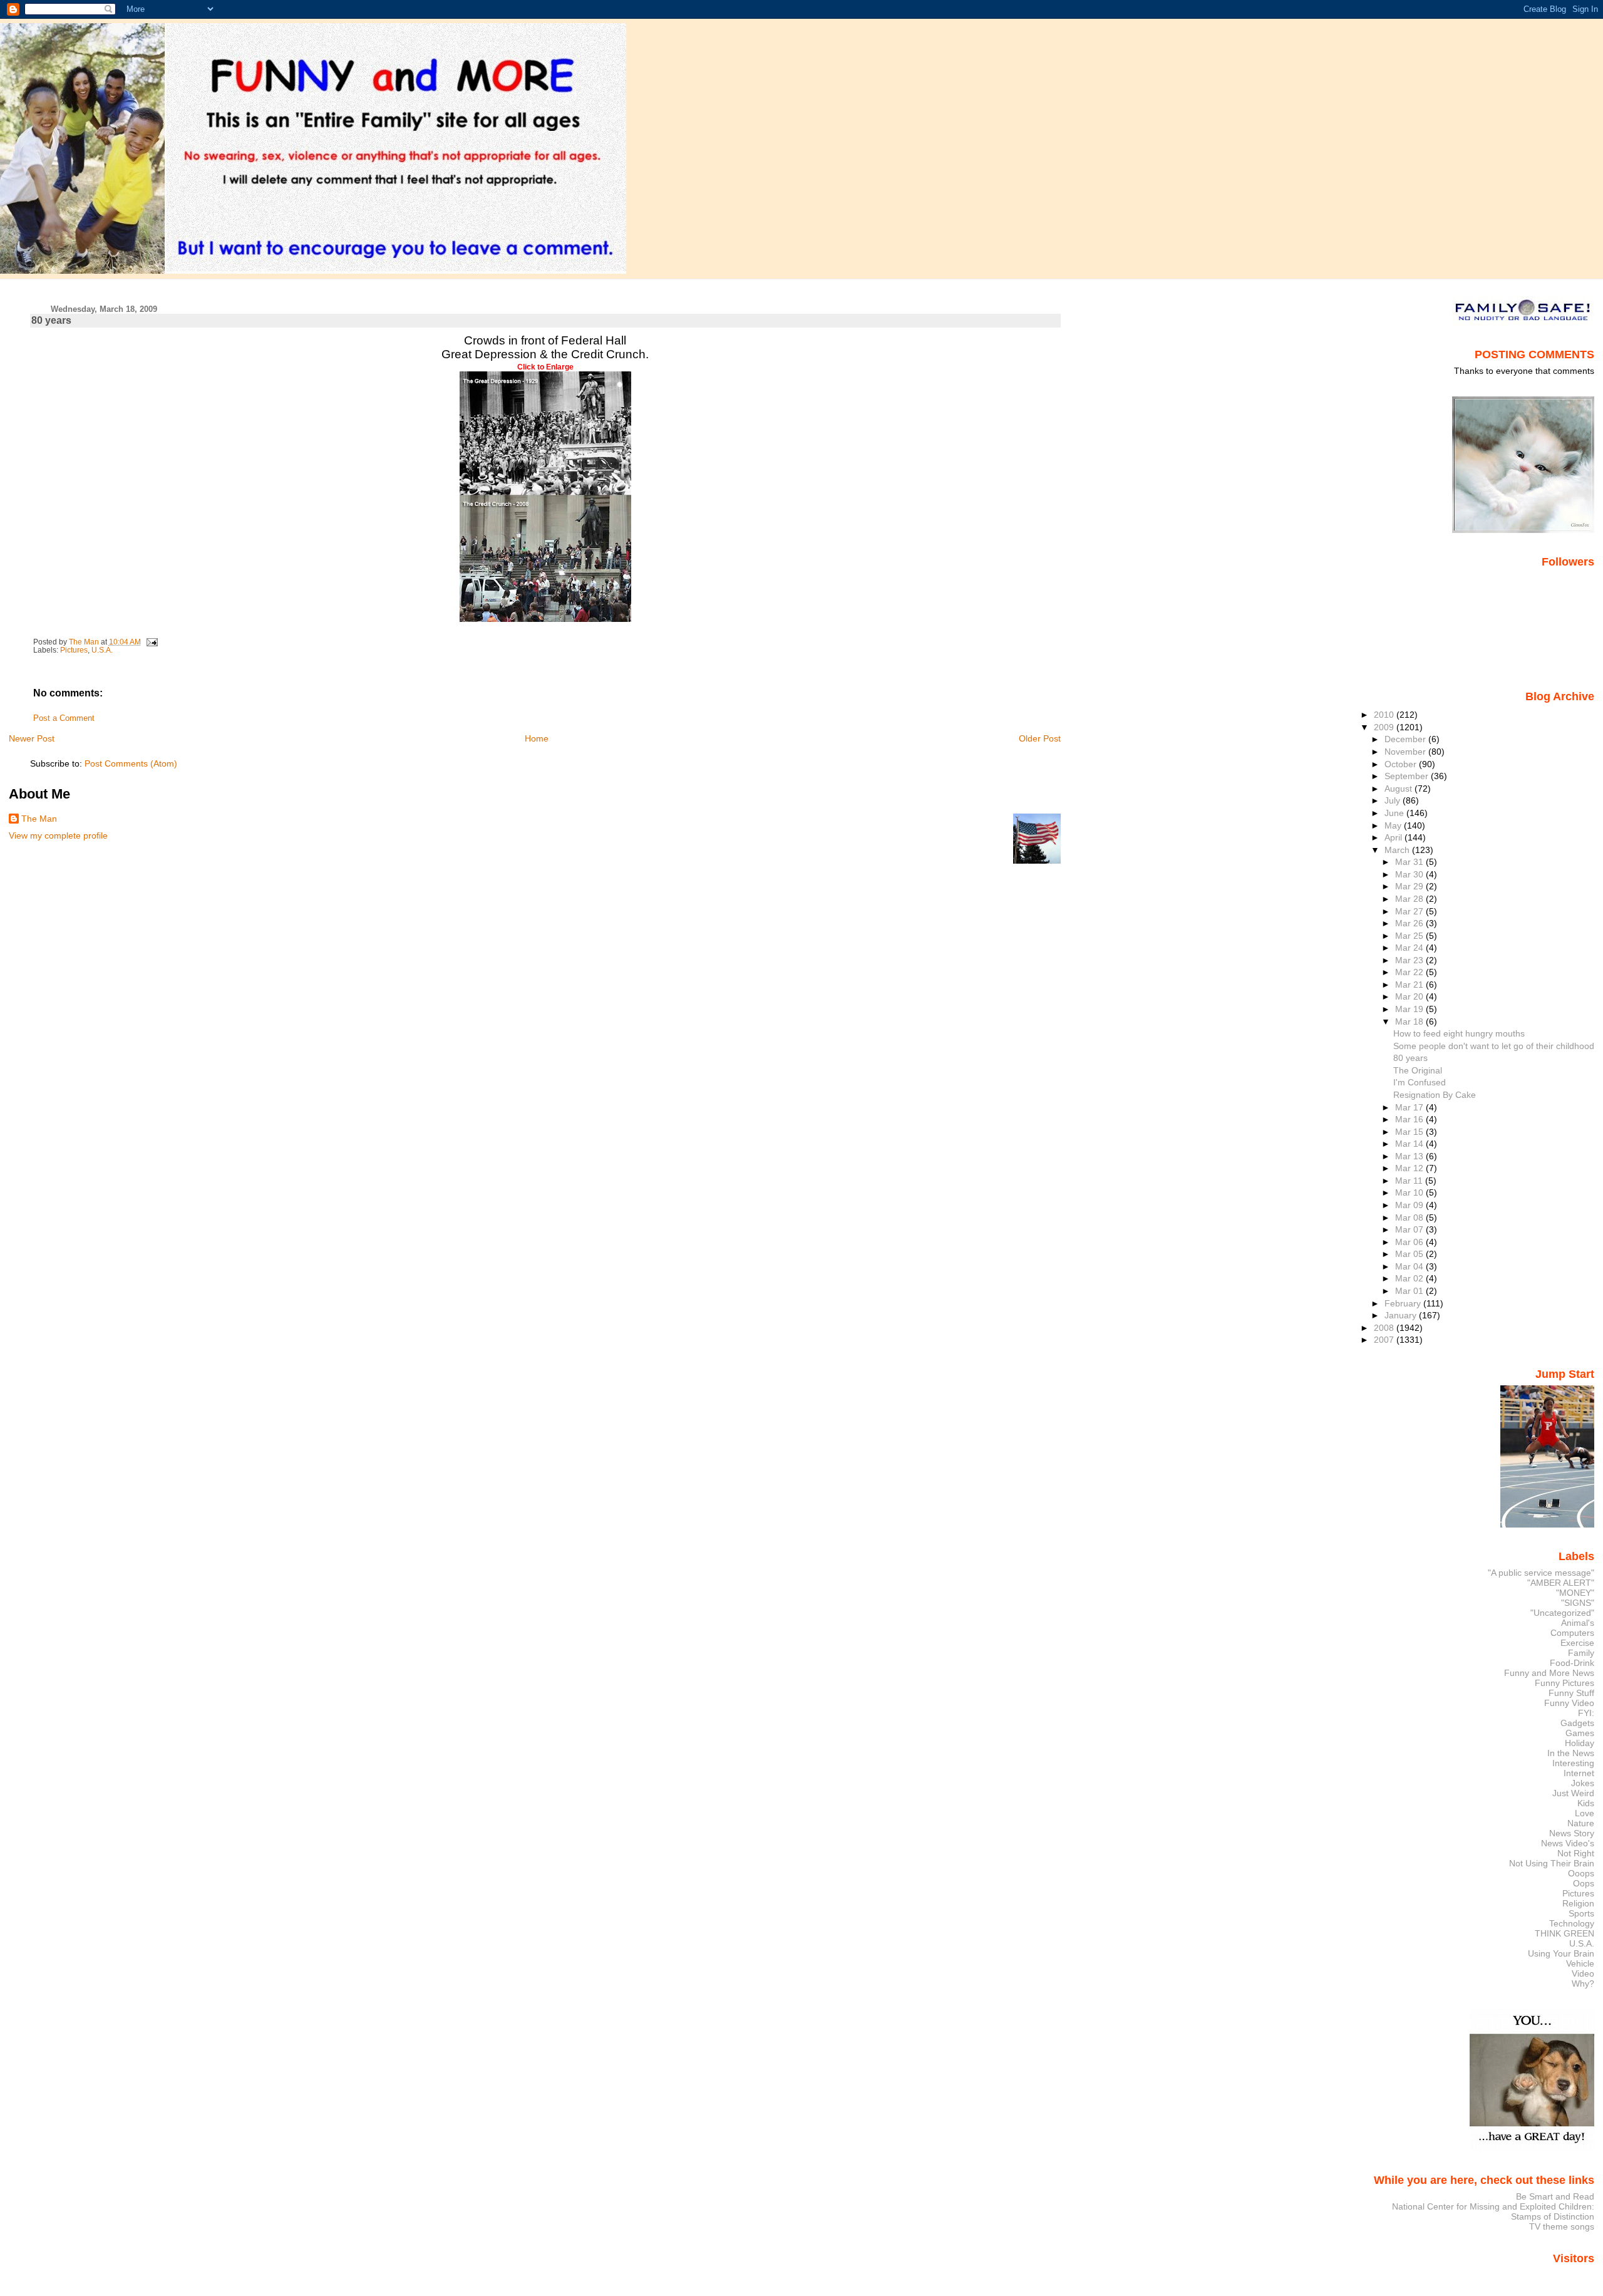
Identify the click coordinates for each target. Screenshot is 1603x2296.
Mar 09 (1410, 1205)
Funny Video (1569, 1703)
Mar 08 (1410, 1218)
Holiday (1580, 1743)
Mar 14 (1410, 1144)
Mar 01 (1410, 1291)
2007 (1385, 1340)
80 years (1410, 1058)
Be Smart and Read (1555, 2196)
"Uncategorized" (1562, 1613)
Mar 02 (1410, 1278)
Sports (1581, 1913)
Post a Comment (64, 718)
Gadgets (1577, 1723)
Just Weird (1573, 1793)
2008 (1385, 1328)
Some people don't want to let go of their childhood (1494, 1046)
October (1402, 764)
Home (537, 738)
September (1408, 776)
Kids (1586, 1803)
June (1395, 813)
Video (1583, 1973)
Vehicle (1580, 1963)
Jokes (1583, 1783)
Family (1581, 1653)
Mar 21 (1410, 985)
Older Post (1040, 738)
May (1394, 825)
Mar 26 (1410, 923)
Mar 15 (1410, 1132)
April (1394, 837)
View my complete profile (58, 835)
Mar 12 (1410, 1168)
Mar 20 (1410, 996)
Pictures (74, 650)
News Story (1572, 1833)
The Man (39, 819)
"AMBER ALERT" (1561, 1583)
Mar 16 (1410, 1119)
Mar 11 (1410, 1181)
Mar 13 (1410, 1156)
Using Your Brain (1561, 1953)
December (1406, 739)
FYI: (1586, 1713)
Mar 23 (1410, 960)
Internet (1579, 1773)
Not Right (1576, 1853)
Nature (1581, 1823)
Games (1580, 1733)
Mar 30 (1410, 874)
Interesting (1573, 1763)
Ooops (1581, 1873)
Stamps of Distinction (1553, 2216)
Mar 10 (1410, 1192)
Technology (1572, 1923)
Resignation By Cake (1435, 1095)
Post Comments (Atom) (131, 763)
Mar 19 (1410, 1009)
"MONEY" (1575, 1593)
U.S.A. (102, 650)
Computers (1572, 1633)
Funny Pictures (1564, 1683)
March (1398, 850)
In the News (1571, 1753)
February (1404, 1303)
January (1402, 1315)
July (1394, 800)
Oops (1584, 1883)
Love (1585, 1813)
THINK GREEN (1564, 1933)
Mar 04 (1410, 1266)
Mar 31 (1410, 862)
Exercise (1577, 1643)
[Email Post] (151, 642)
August (1399, 789)
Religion (1578, 1903)
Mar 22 (1410, 972)
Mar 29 (1410, 886)
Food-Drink (1572, 1663)
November (1406, 752)
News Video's (1568, 1843)
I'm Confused (1420, 1082)
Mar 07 (1410, 1229)
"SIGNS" (1578, 1603)
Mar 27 (1410, 911)
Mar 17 (1410, 1107)
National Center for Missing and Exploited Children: (1493, 2206)
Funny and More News (1549, 1673)
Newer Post (32, 738)
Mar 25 (1410, 936)
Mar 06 (1410, 1242)
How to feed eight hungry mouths (1459, 1033)
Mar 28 (1410, 899)
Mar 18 (1410, 1021)
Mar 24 (1410, 948)
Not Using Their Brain (1552, 1863)
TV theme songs (1562, 2226)
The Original (1418, 1070)
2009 (1385, 727)
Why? (1583, 1983)
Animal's (1578, 1623)
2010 (1385, 715)
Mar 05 (1410, 1254)
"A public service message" (1541, 1573)
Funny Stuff (1571, 1693)
